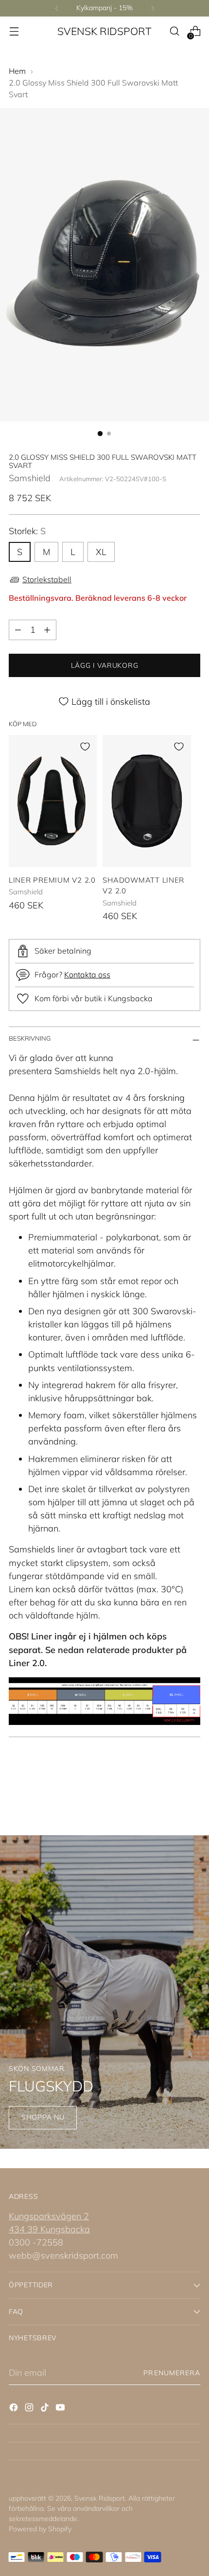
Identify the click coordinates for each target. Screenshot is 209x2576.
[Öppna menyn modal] (14, 31)
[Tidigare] (57, 8)
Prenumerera (172, 2373)
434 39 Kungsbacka (49, 2229)
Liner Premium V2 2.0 (52, 880)
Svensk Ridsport (100, 2498)
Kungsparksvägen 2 (49, 2216)
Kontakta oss (87, 975)
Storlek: (27, 531)
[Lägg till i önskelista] (85, 747)
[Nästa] (153, 8)
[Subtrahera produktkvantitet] (18, 630)
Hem (17, 71)
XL (101, 552)
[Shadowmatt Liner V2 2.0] (147, 801)
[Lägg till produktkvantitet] (47, 630)
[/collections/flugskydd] (104, 1992)
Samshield (30, 478)
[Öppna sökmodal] (174, 31)
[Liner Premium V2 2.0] (53, 801)
